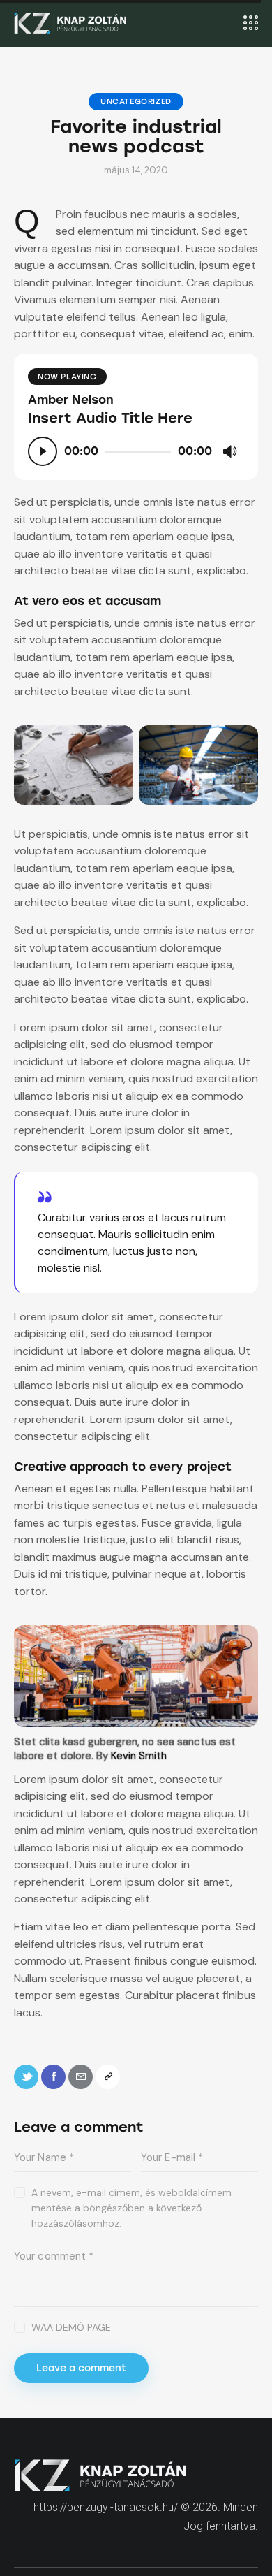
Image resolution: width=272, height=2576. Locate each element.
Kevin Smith (139, 1756)
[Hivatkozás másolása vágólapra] (108, 2077)
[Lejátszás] (43, 451)
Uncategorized (136, 102)
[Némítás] (229, 451)
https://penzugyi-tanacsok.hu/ (106, 2507)
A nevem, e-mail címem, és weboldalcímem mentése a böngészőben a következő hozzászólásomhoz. (131, 2208)
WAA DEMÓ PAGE (71, 2327)
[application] (136, 451)
